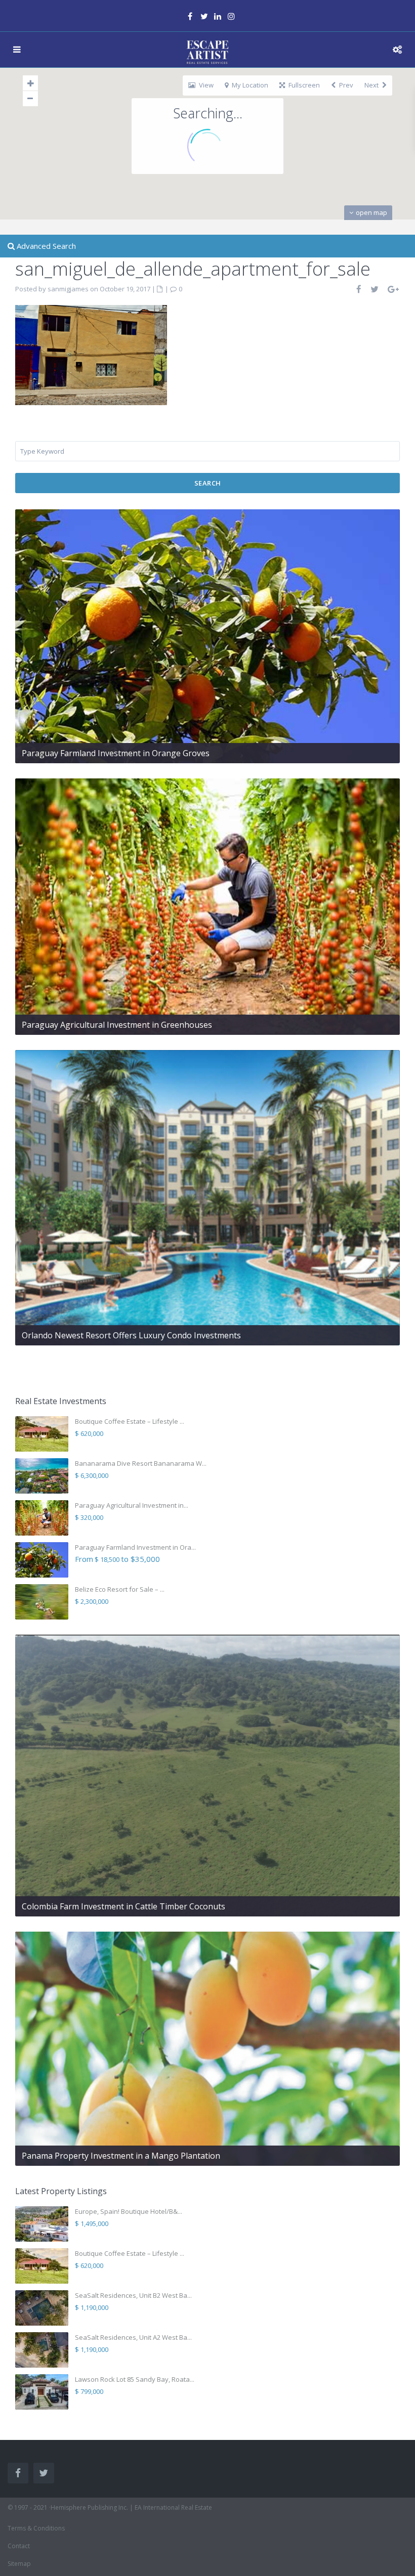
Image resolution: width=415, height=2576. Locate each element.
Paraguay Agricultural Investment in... (132, 1505)
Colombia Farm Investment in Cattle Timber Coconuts (123, 1906)
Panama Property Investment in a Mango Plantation (121, 2156)
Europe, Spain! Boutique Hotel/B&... (129, 2211)
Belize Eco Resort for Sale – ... (120, 1589)
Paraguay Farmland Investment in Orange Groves (116, 753)
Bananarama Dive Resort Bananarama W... (141, 1463)
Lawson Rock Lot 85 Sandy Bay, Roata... (135, 2379)
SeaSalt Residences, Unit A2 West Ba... (133, 2337)
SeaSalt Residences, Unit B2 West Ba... (133, 2295)
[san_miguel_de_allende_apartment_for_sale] (91, 354)
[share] (359, 289)
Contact (19, 2546)
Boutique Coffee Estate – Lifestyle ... (130, 1421)
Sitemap (19, 2564)
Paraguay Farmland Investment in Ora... (135, 1547)
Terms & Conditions (36, 2528)
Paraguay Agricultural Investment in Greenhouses (117, 1025)
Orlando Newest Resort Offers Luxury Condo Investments (131, 1335)
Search (208, 483)
